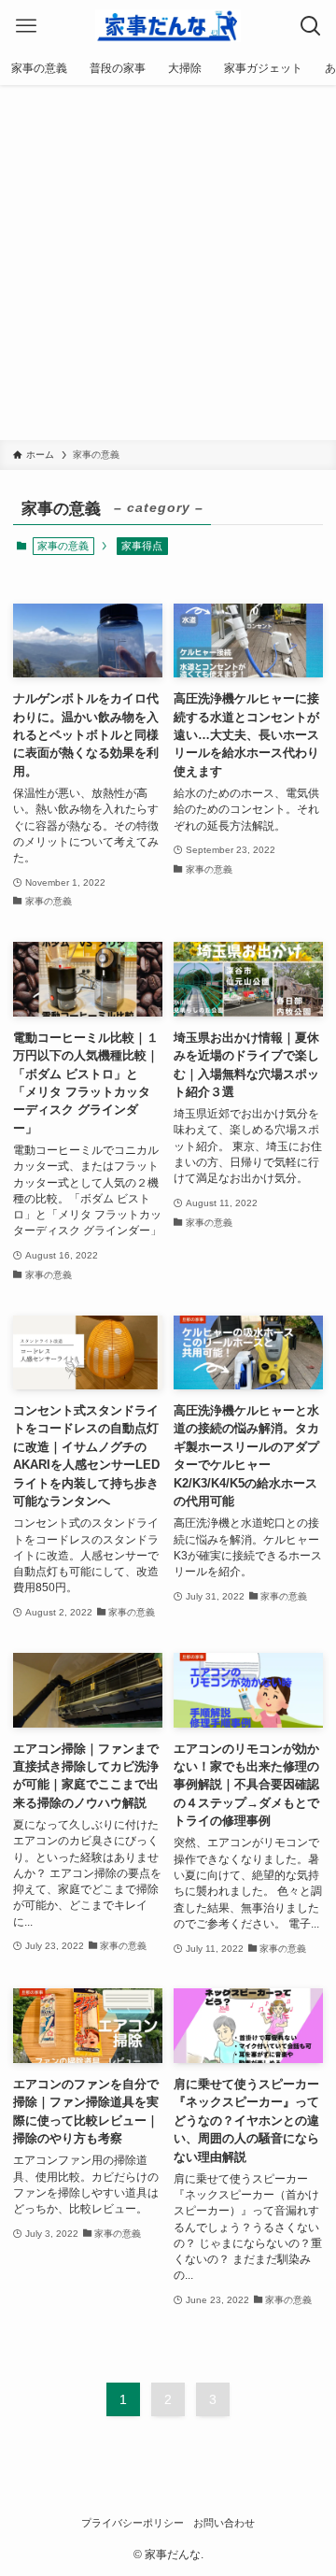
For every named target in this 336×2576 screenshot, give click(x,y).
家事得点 (142, 546)
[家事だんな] (168, 26)
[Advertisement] (168, 263)
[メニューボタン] (26, 26)
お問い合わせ (224, 2523)
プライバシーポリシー (133, 2523)
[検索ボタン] (310, 26)
